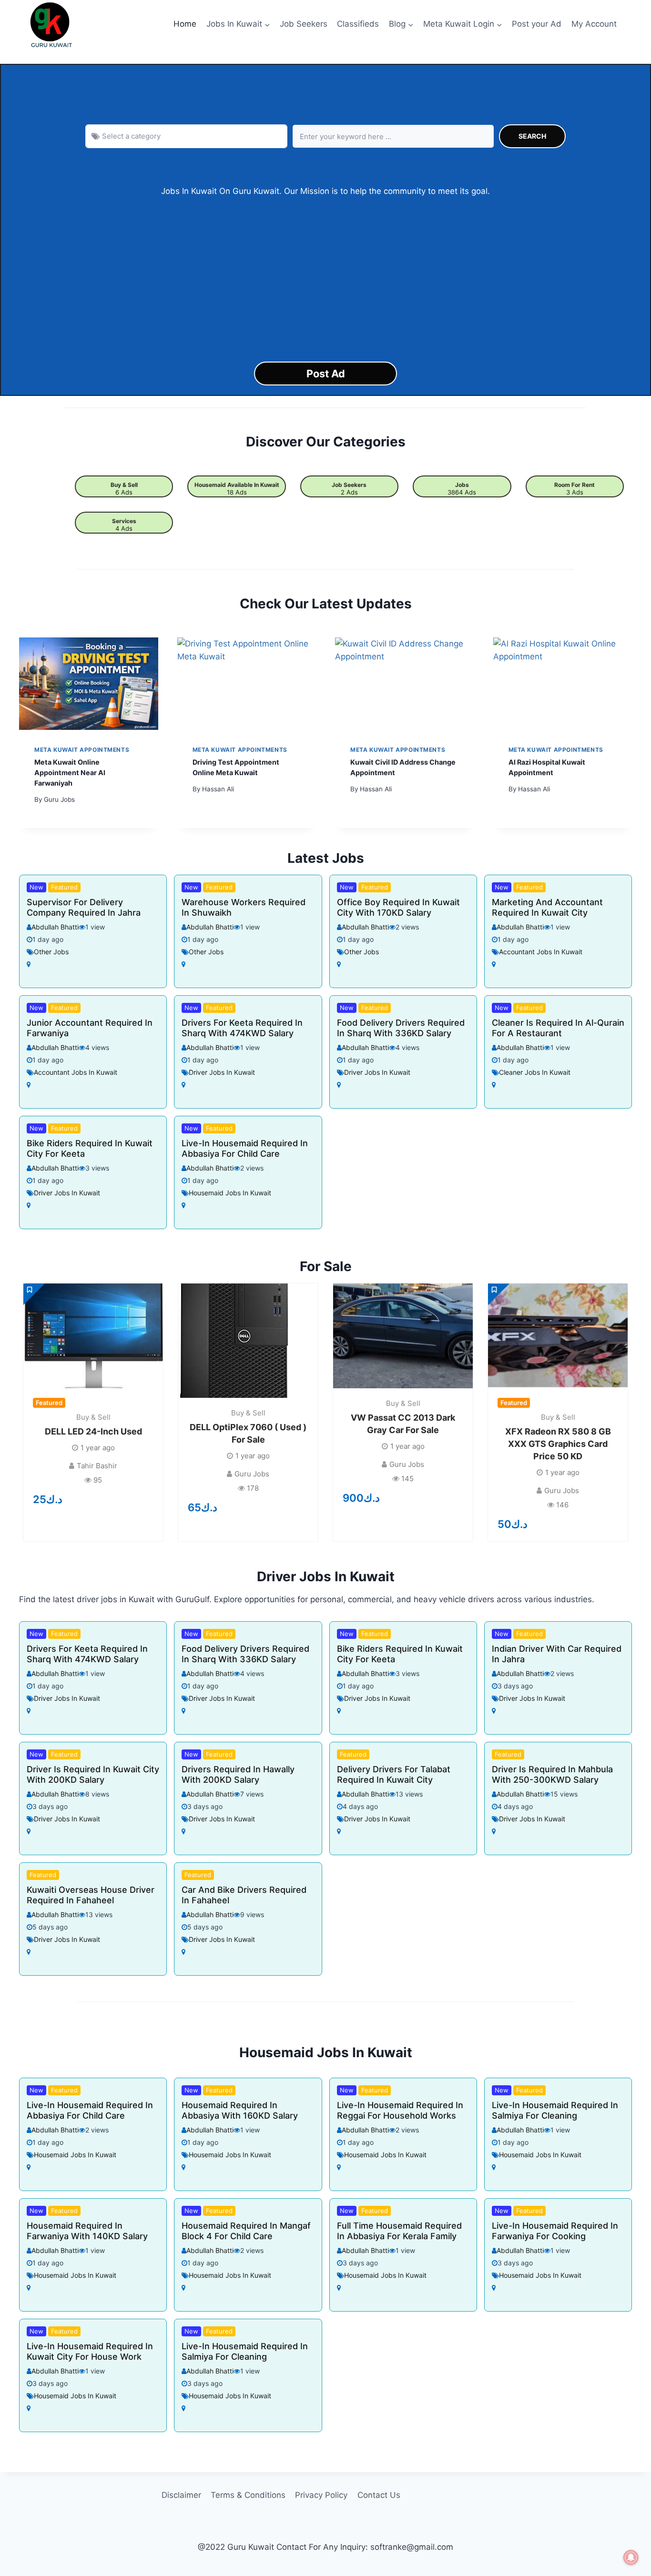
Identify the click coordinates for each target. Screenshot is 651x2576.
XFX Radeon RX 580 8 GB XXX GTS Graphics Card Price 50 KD (558, 1444)
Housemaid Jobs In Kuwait (230, 1193)
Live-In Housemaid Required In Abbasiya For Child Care (245, 1148)
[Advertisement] (325, 280)
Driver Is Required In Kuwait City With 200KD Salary (93, 1774)
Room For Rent (575, 485)
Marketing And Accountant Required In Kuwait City (547, 907)
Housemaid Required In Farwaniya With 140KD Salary (87, 2231)
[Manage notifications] (631, 2557)
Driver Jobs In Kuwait (222, 1072)
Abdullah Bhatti (55, 927)
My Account (594, 24)
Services (124, 521)
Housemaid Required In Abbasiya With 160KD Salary (240, 2110)
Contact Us (379, 2495)
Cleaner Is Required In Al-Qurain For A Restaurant (558, 1028)
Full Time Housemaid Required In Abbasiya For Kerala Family (399, 2231)
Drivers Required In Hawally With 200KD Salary (238, 1774)
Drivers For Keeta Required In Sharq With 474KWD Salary (242, 1028)
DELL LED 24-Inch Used (93, 1431)
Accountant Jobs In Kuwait (541, 952)
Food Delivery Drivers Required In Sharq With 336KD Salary (401, 1028)
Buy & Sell (124, 485)
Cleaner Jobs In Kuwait (535, 1072)
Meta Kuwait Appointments (82, 750)
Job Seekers (304, 24)
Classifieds (358, 24)
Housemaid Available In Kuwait (237, 485)
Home (185, 24)
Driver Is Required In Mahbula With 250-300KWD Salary (552, 1774)
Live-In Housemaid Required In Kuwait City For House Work (90, 2351)
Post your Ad (537, 24)
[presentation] (89, 684)
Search (532, 136)
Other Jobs (51, 952)
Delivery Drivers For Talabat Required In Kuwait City (394, 1774)
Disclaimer (181, 2495)
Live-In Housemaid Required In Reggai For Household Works (400, 2110)
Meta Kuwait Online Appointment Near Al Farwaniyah (70, 772)
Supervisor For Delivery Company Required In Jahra (84, 907)
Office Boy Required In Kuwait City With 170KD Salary (398, 907)
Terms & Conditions (248, 2495)
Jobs (462, 485)
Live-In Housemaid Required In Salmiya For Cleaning (555, 2110)
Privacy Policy (321, 2495)
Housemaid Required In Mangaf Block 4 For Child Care (246, 2231)
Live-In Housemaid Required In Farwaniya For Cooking (555, 2231)
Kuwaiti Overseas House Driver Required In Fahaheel (91, 1895)
